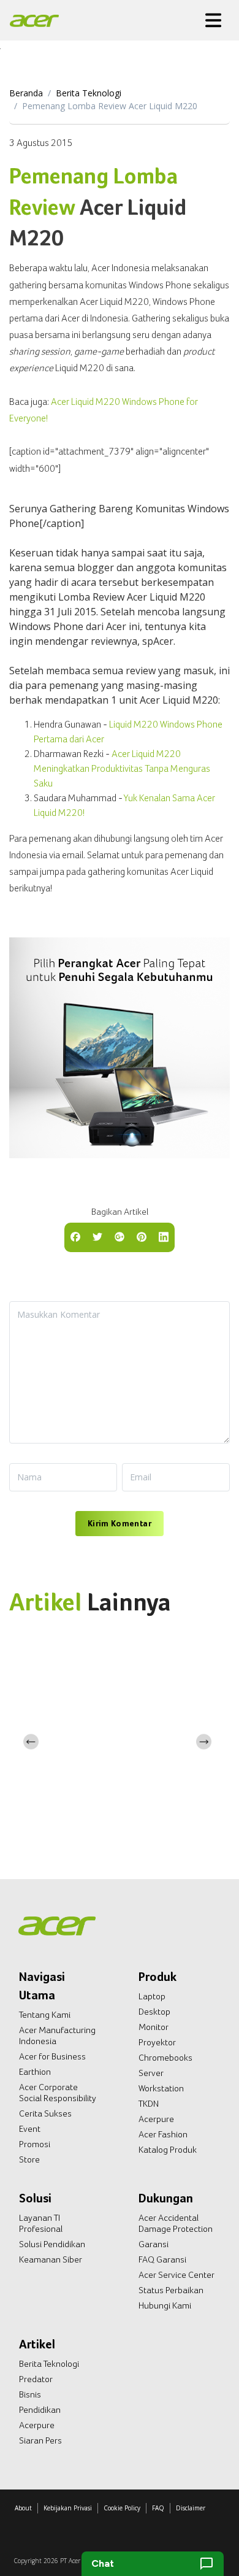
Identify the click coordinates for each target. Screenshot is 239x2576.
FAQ (158, 2508)
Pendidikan (40, 2410)
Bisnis (30, 2394)
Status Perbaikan (171, 2290)
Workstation (161, 2088)
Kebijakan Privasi (68, 2508)
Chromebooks (165, 2058)
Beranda (26, 93)
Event (30, 2129)
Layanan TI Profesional (41, 2223)
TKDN (149, 2104)
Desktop (154, 2012)
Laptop (152, 1996)
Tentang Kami (45, 2015)
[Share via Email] (120, 1236)
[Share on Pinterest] (142, 1236)
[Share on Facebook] (75, 1236)
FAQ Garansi (162, 2259)
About (23, 2508)
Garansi (154, 2244)
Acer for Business (52, 2056)
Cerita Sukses (45, 2113)
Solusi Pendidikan (52, 2244)
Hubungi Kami (165, 2305)
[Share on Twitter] (97, 1236)
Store (29, 2159)
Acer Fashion (163, 2134)
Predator (36, 2379)
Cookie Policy (122, 2508)
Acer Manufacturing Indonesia (57, 2036)
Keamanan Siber (51, 2259)
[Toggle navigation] (213, 20)
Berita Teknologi (89, 93)
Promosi (35, 2144)
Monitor (154, 2027)
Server (151, 2073)
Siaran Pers (40, 2440)
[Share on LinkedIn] (164, 1236)
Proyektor (157, 2042)
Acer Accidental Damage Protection (176, 2223)
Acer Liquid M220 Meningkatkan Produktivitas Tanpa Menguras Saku (122, 768)
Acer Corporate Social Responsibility (58, 2093)
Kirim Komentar (120, 1523)
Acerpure (156, 2119)
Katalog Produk (168, 2150)
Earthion (35, 2072)
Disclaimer (191, 2508)
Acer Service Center (176, 2275)
